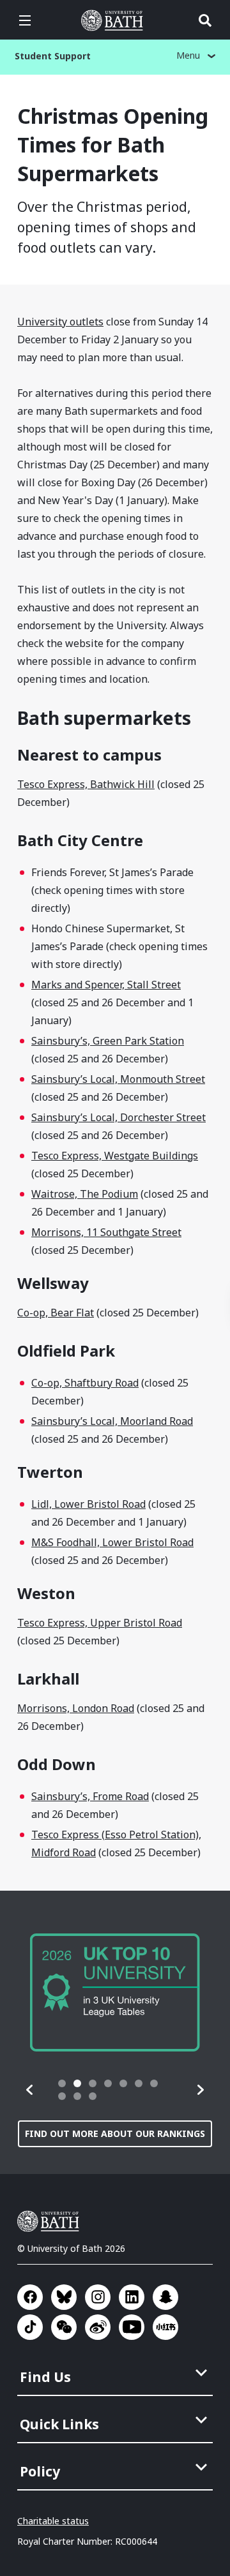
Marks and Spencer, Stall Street (106, 985)
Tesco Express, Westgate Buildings (115, 1156)
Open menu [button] (25, 20)
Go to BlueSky (64, 2297)
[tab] (62, 2083)
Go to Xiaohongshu (165, 2327)
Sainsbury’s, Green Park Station (108, 1041)
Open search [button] (205, 20)
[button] (30, 2090)
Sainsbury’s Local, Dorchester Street (119, 1117)
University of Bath (115, 20)
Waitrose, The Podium (85, 1194)
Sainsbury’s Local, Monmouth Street (118, 1079)
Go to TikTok (30, 2327)
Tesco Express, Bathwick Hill (86, 784)
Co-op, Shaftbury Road (85, 1383)
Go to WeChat (64, 2327)
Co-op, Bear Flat (56, 1313)
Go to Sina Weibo (98, 2327)
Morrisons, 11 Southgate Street (106, 1232)
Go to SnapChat (165, 2297)
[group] (115, 1992)
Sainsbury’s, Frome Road (90, 1796)
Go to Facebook (30, 2297)
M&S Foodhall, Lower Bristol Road (112, 1542)
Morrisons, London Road (76, 1708)
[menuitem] (116, 2373)
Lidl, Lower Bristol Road (88, 1504)
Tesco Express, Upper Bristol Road (100, 1623)
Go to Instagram (98, 2297)
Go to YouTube (132, 2327)
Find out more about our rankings (115, 2133)
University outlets (60, 322)
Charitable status (53, 2521)
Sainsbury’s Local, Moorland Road (112, 1421)
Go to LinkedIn (132, 2297)
